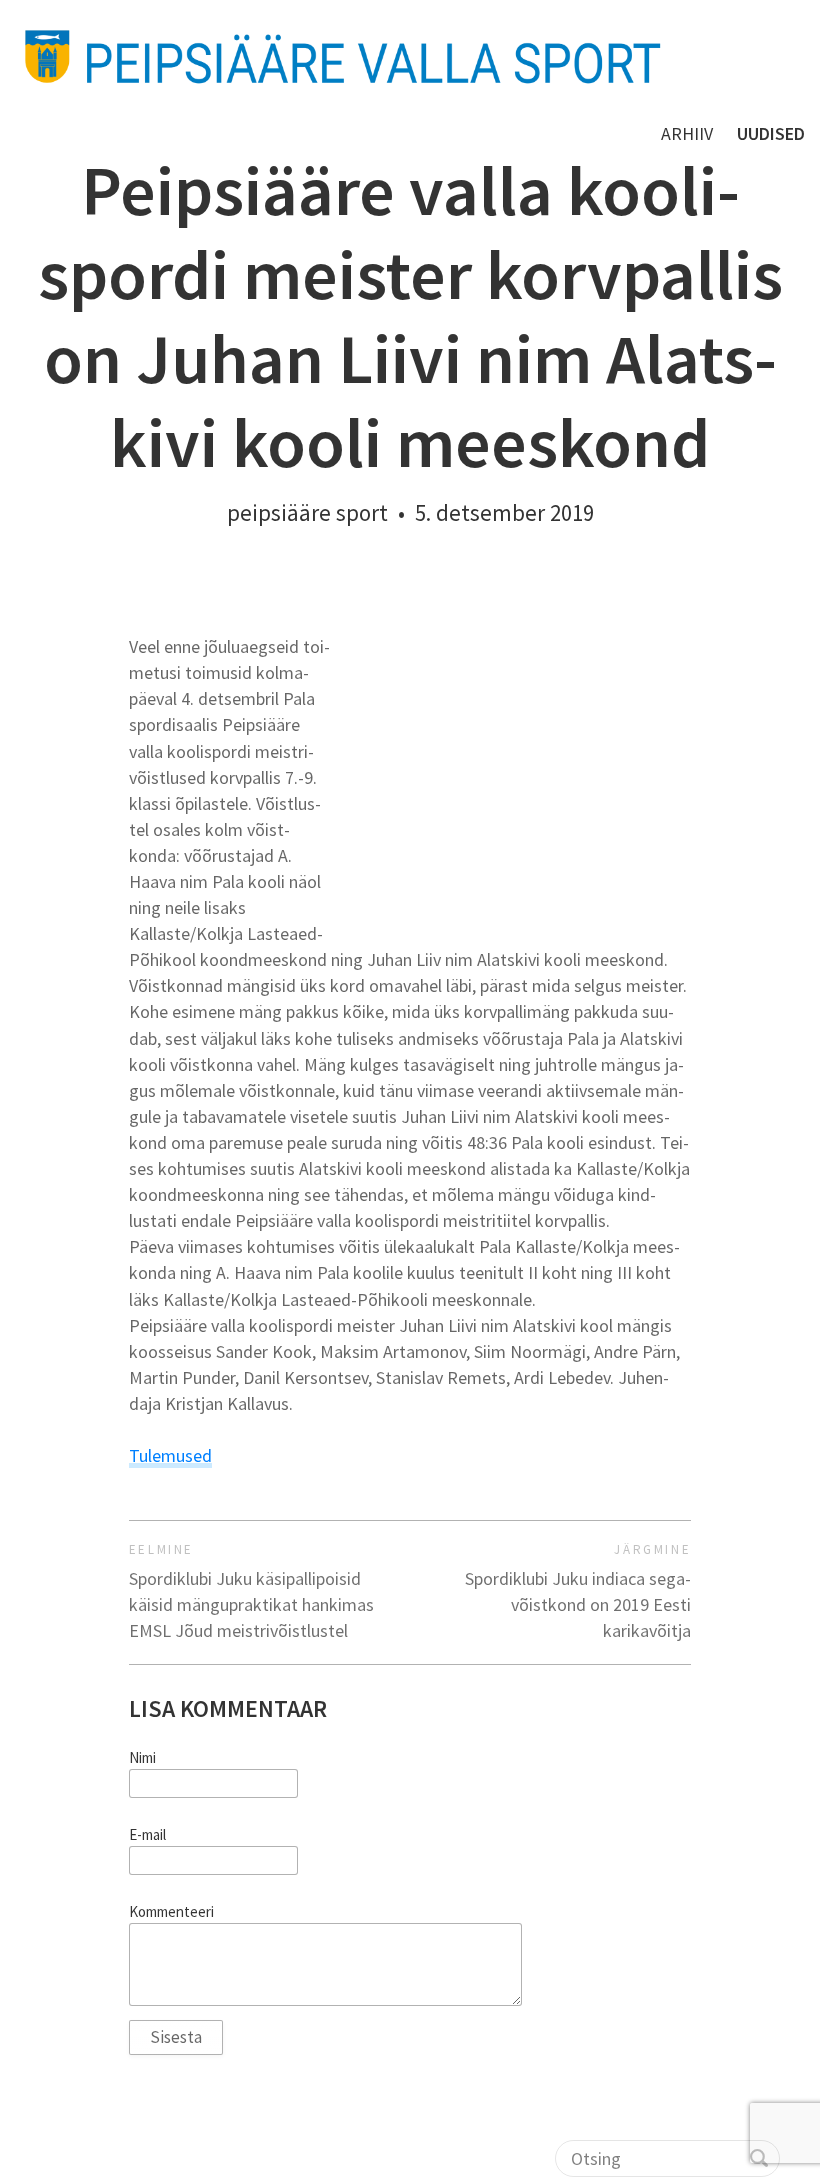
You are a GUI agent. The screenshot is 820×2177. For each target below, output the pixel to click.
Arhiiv (687, 133)
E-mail (147, 1835)
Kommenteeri (171, 1912)
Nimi (142, 1758)
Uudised (771, 133)
